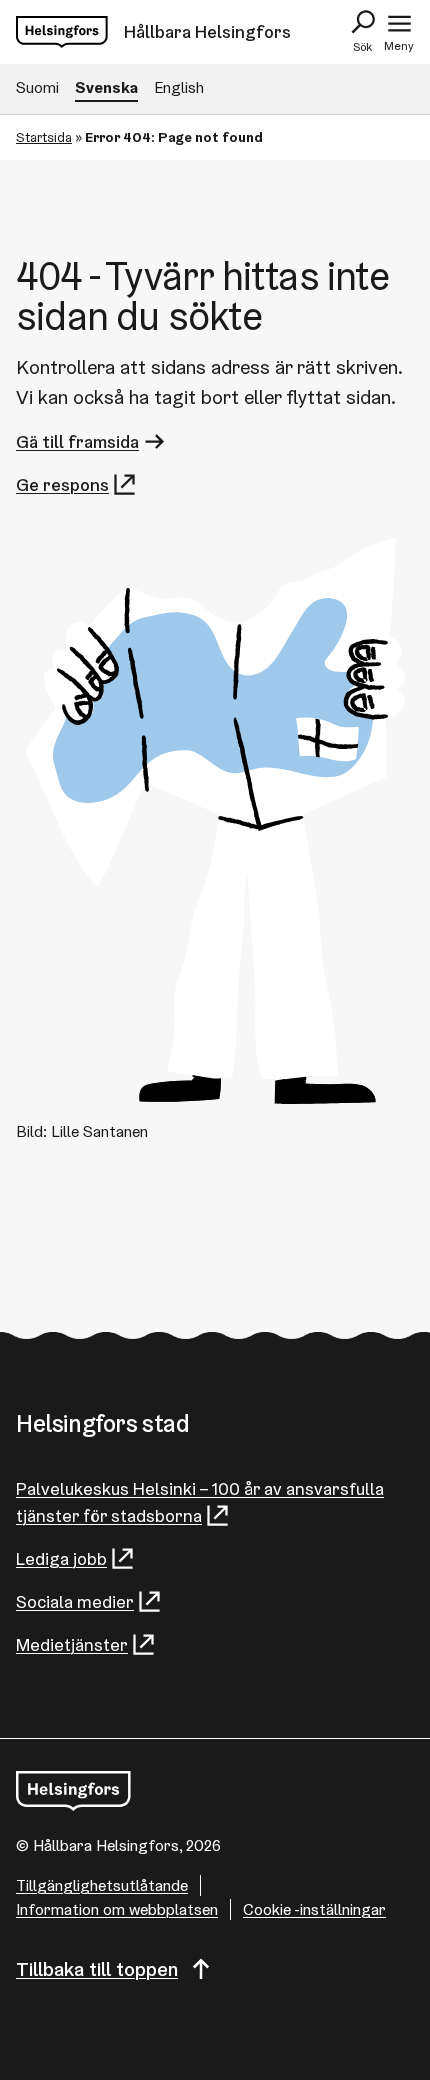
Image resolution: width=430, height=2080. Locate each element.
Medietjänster (72, 1644)
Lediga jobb (61, 1558)
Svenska (106, 87)
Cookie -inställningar (314, 1909)
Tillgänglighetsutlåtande (102, 1885)
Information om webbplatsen (117, 1909)
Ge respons (62, 484)
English (179, 87)
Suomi (37, 87)
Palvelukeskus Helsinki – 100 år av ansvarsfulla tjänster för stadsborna (200, 1502)
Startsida (44, 137)
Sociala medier (75, 1601)
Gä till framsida (77, 441)
